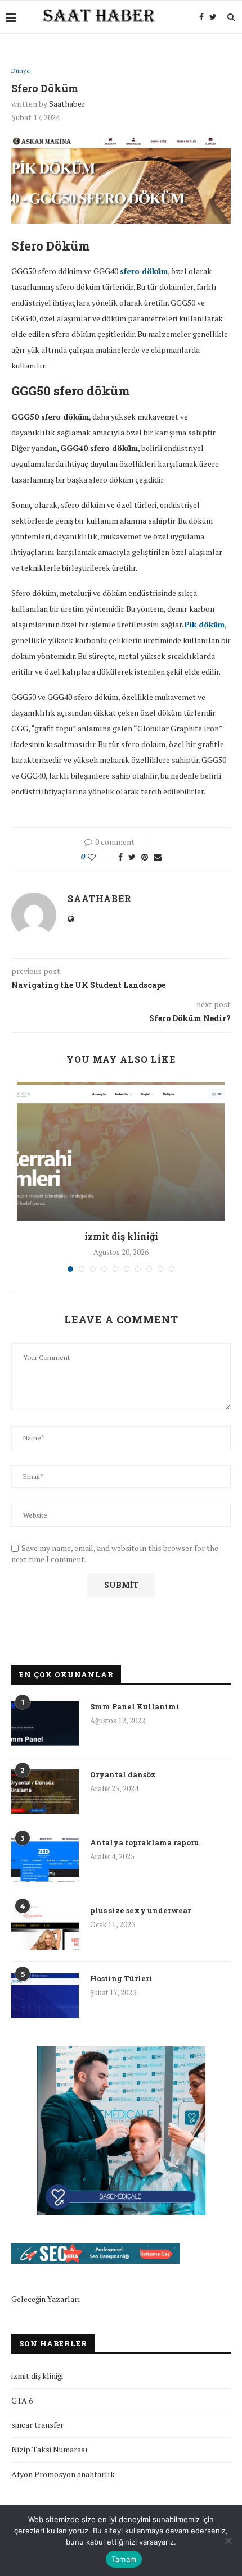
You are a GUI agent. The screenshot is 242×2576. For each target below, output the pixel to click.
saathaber (67, 104)
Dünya (21, 71)
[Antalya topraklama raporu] (45, 1860)
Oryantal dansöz (123, 1774)
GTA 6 (22, 2400)
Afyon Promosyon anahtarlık (63, 2474)
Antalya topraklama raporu (145, 1842)
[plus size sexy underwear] (45, 1928)
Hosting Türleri (121, 1978)
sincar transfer (37, 2425)
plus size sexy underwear (140, 1910)
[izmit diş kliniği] (121, 1151)
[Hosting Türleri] (45, 1996)
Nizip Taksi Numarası (50, 2449)
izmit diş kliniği (121, 1236)
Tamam (124, 2559)
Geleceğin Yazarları (46, 2299)
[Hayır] (228, 2541)
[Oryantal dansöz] (45, 1792)
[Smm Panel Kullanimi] (45, 1724)
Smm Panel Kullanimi (135, 1706)
